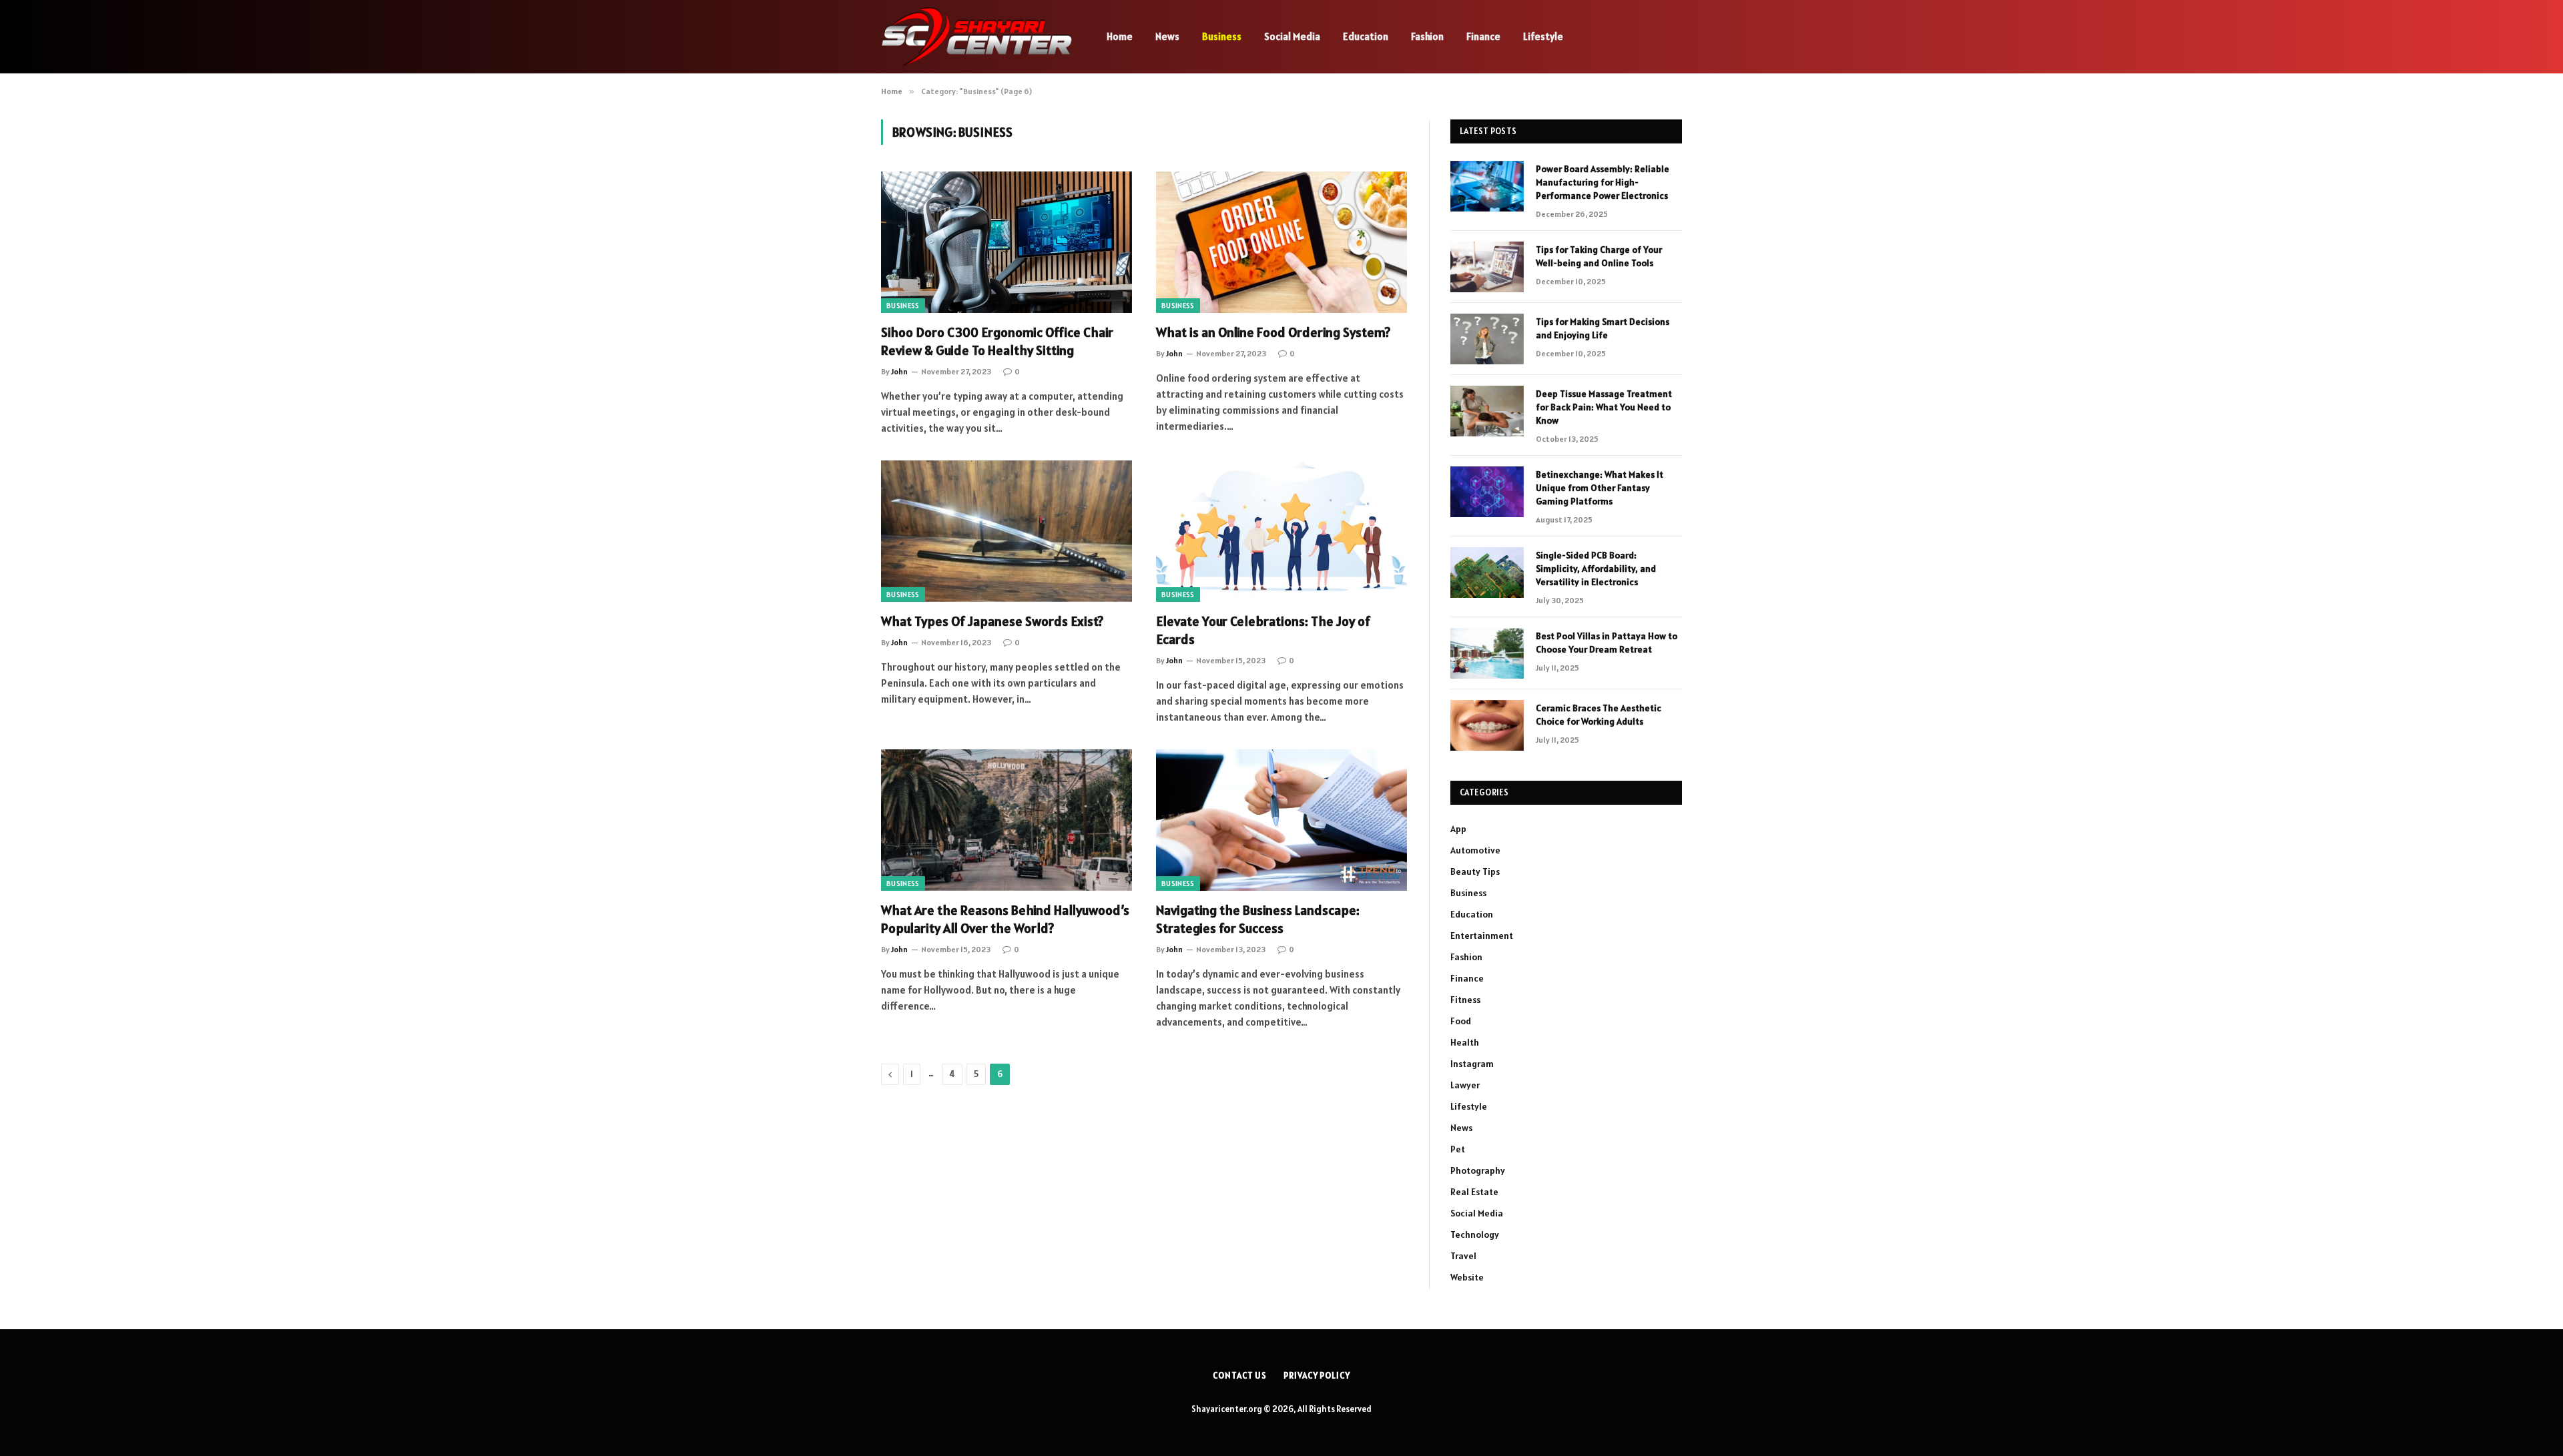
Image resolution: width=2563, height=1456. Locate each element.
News (1167, 36)
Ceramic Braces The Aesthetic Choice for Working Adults (1599, 715)
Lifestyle (1543, 36)
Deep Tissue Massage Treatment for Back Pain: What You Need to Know (1604, 407)
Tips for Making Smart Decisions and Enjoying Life (1603, 328)
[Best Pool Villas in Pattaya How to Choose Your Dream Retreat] (1487, 653)
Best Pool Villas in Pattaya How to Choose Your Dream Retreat (1607, 643)
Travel (1463, 1256)
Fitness (1465, 1000)
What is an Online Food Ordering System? (1273, 332)
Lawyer (1465, 1085)
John (899, 371)
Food (1461, 1021)
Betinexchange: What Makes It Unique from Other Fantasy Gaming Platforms (1600, 488)
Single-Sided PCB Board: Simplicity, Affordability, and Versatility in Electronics (1596, 569)
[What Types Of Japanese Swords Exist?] (1007, 531)
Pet (1458, 1149)
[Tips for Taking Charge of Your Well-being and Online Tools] (1487, 267)
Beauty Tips (1475, 871)
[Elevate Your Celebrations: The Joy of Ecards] (1281, 531)
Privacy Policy (1317, 1376)
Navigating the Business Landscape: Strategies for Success (1258, 919)
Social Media (1292, 36)
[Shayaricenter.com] (976, 37)
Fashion (1427, 36)
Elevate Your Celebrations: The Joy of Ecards (1263, 630)
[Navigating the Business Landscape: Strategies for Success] (1281, 820)
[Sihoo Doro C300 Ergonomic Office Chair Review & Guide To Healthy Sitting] (1007, 242)
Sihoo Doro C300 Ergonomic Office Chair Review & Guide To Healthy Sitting (997, 341)
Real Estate (1474, 1192)
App (1458, 829)
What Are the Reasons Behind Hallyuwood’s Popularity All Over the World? (1005, 919)
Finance (1483, 36)
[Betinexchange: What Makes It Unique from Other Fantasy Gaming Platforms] (1487, 492)
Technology (1475, 1234)
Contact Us (1240, 1376)
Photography (1478, 1170)
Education (1366, 36)
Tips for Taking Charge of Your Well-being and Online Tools (1599, 256)
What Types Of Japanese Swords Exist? (992, 621)
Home (1120, 36)
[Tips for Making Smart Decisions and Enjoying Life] (1487, 339)
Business (1222, 36)
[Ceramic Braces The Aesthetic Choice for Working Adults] (1487, 725)
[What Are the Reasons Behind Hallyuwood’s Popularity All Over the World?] (1007, 820)
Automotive (1475, 850)
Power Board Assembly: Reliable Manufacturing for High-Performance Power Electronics (1603, 182)
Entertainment (1482, 936)
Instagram (1472, 1064)
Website (1467, 1277)
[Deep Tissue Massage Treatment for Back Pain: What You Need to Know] (1487, 411)
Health (1465, 1042)
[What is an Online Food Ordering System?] (1281, 242)
